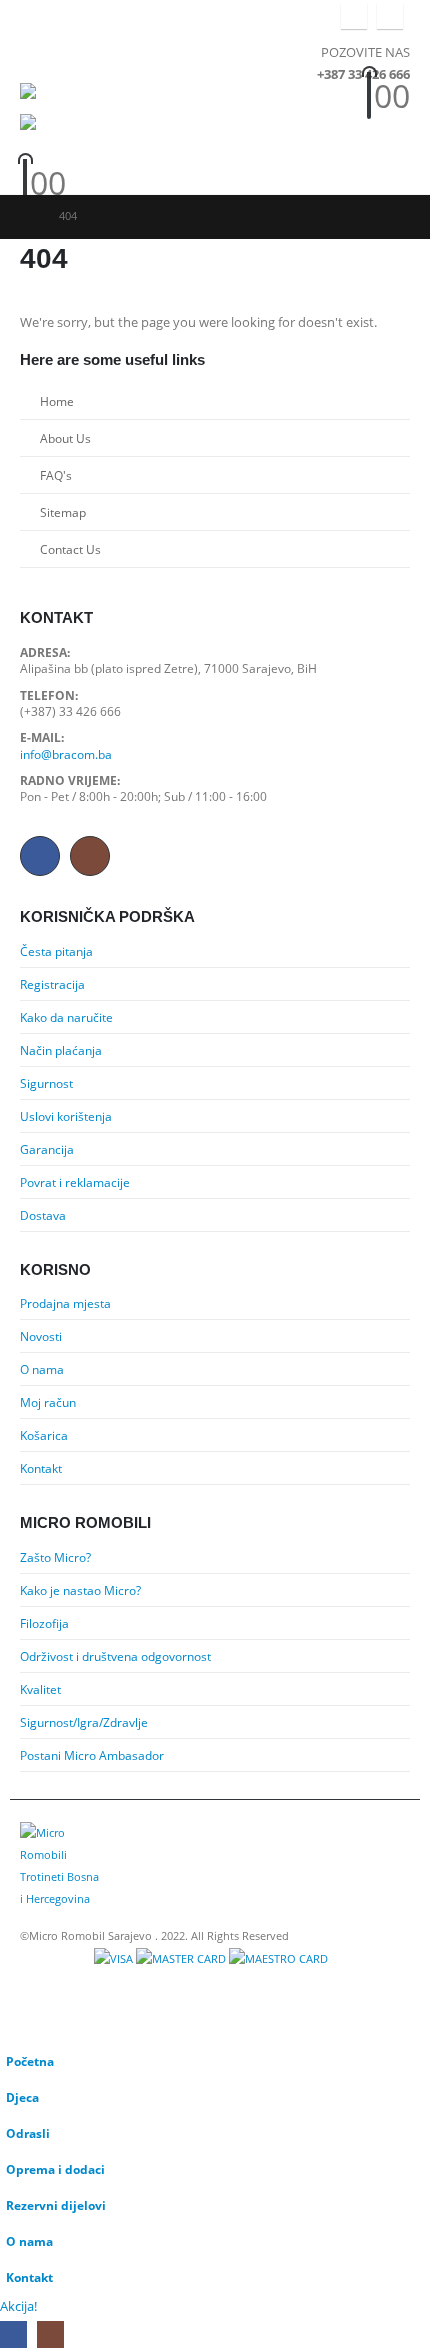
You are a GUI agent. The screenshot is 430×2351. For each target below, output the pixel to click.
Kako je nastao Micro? (80, 1590)
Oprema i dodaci (55, 2169)
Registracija (52, 984)
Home (57, 401)
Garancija (47, 1149)
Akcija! (18, 2306)
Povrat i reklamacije (75, 1182)
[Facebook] (354, 16)
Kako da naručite (66, 1017)
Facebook (40, 856)
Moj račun (48, 1402)
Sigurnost (46, 1083)
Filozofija (44, 1623)
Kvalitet (40, 1689)
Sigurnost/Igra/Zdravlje (84, 1722)
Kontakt (41, 1468)
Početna (30, 2061)
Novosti (41, 1336)
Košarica (44, 1435)
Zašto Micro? (55, 1557)
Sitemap (63, 512)
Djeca (22, 2097)
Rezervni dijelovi (56, 2205)
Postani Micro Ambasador (92, 1755)
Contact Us (70, 549)
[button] (38, 58)
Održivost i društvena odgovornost (115, 1656)
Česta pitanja (56, 951)
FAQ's (56, 475)
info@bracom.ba (66, 754)
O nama (42, 1369)
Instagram (90, 856)
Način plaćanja (61, 1050)
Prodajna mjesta (65, 1303)
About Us (65, 438)
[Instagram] (390, 16)
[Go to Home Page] (25, 216)
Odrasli (28, 2133)
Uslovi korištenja (66, 1116)
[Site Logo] (60, 99)
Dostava (43, 1215)
